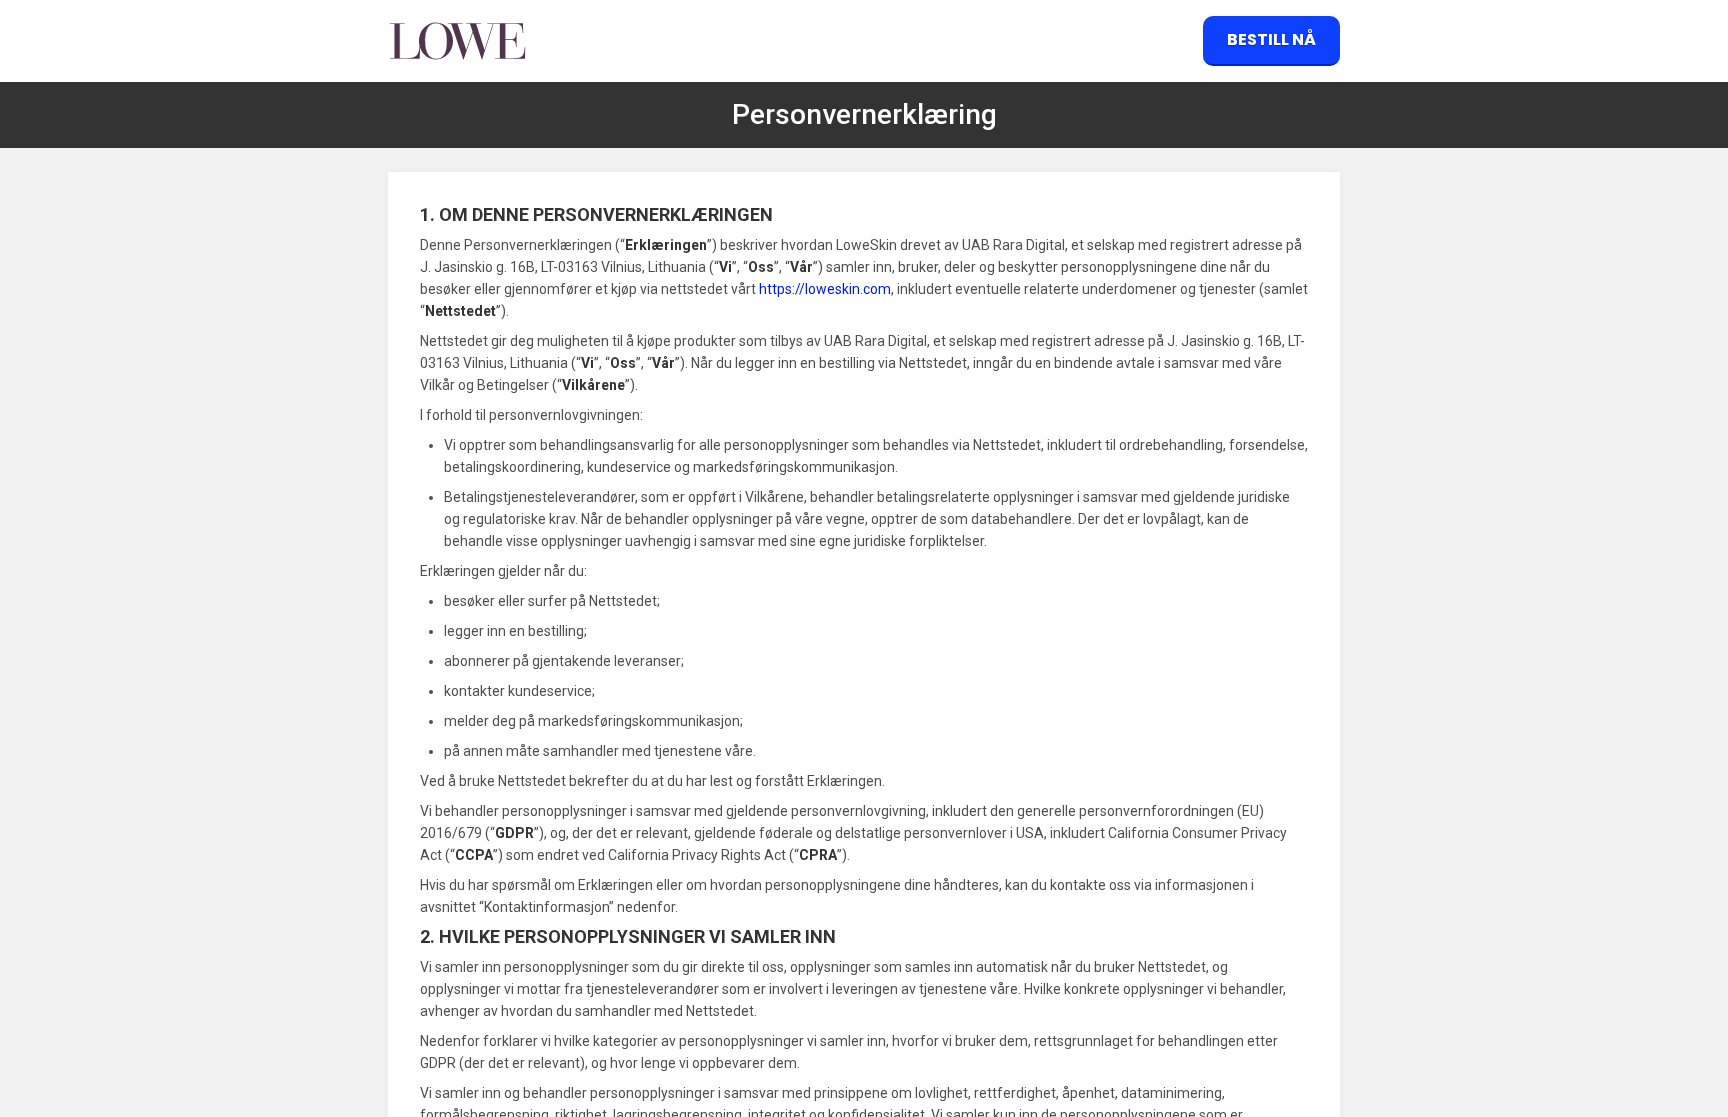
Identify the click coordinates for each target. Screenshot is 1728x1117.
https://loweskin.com (825, 289)
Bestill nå (1271, 39)
